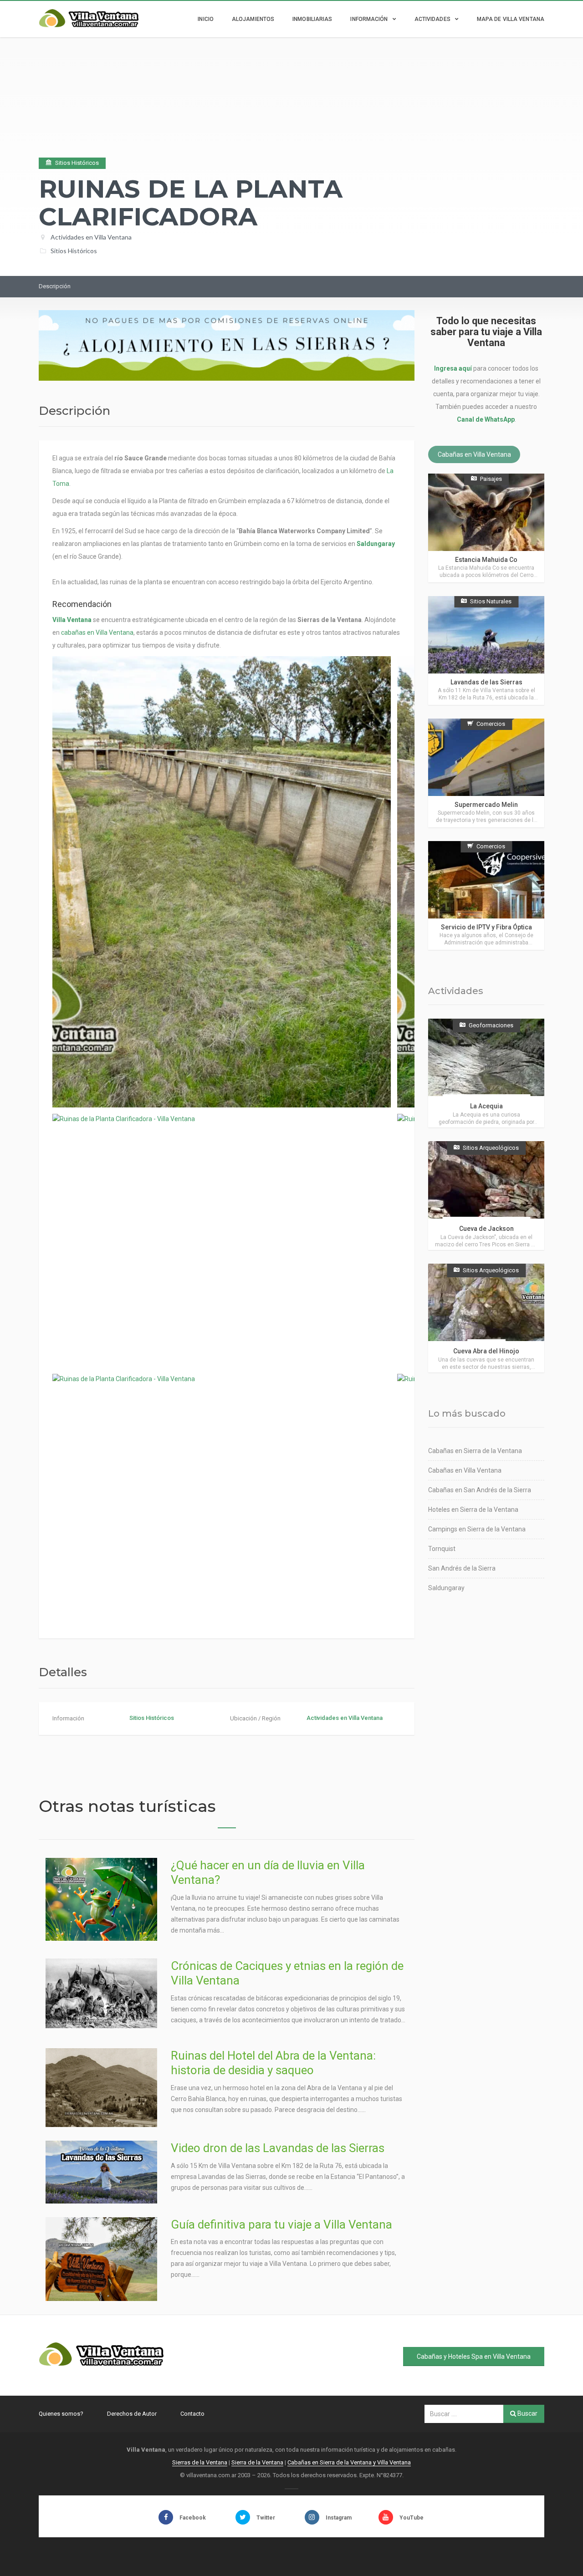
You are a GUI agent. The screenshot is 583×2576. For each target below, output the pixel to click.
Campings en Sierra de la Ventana (477, 1529)
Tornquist (442, 1549)
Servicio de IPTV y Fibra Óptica (486, 927)
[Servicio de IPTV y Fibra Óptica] (486, 895)
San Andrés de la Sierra (462, 1568)
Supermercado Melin (486, 805)
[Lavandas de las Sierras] (486, 650)
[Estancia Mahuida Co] (486, 528)
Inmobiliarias (312, 19)
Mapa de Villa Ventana (511, 19)
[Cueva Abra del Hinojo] (486, 1318)
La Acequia (486, 1106)
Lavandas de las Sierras (486, 682)
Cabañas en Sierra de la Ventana (475, 1451)
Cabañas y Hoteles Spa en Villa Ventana (474, 2357)
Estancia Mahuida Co (486, 560)
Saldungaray (376, 544)
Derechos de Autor (132, 2414)
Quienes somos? (61, 2414)
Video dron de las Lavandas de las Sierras (278, 2148)
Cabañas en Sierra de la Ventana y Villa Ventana (349, 2462)
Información (369, 19)
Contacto (192, 2414)
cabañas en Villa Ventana (97, 633)
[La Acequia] (486, 1073)
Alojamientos (253, 19)
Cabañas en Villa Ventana (474, 454)
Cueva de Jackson (486, 1229)
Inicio (206, 19)
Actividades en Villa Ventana (91, 237)
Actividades (432, 19)
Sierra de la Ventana (257, 2462)
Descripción (55, 286)
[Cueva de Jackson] (486, 1196)
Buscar (527, 2413)
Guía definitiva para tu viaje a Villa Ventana (281, 2224)
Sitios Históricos (74, 251)
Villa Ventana (72, 620)
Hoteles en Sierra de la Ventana (473, 1510)
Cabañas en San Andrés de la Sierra (480, 1490)
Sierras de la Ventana (200, 2462)
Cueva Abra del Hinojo (486, 1351)
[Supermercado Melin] (486, 773)
